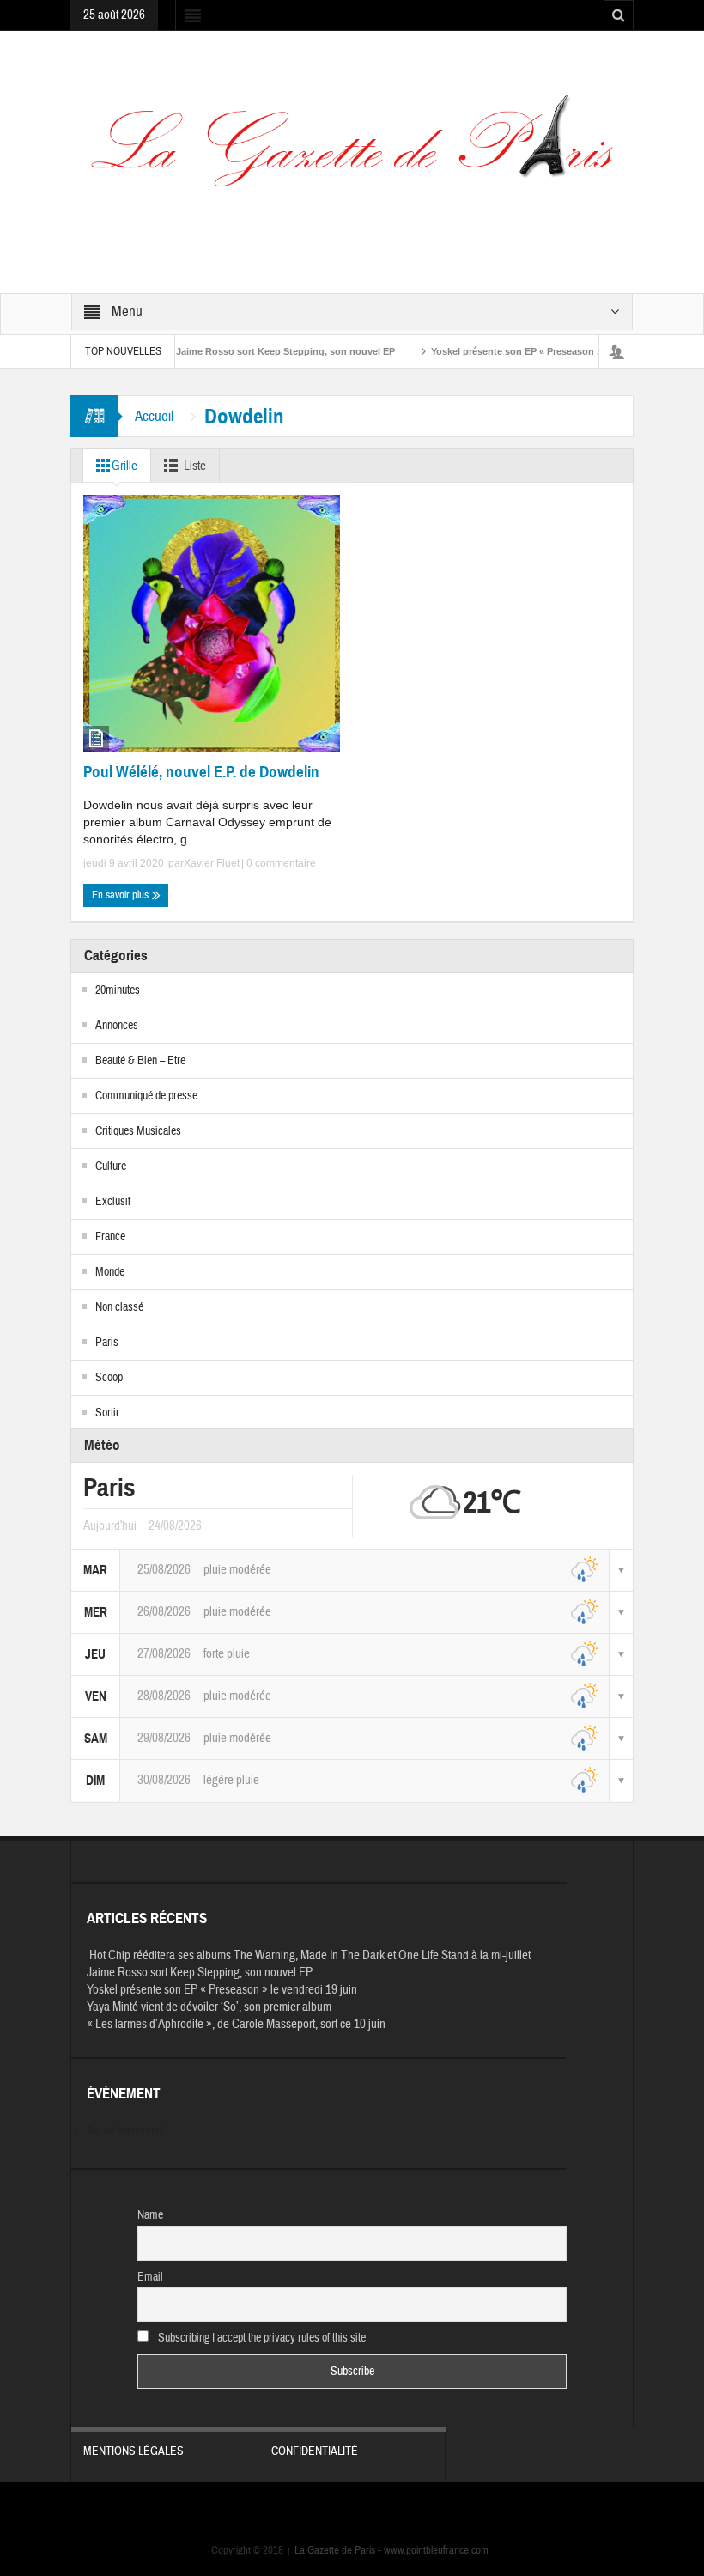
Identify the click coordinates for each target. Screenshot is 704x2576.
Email (150, 2277)
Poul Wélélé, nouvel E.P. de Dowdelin (201, 772)
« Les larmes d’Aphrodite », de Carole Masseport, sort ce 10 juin (236, 2024)
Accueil (154, 416)
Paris (107, 1343)
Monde (110, 1272)
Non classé (119, 1307)
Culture (111, 1166)
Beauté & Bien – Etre (140, 1061)
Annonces (117, 1026)
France (110, 1237)
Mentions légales (134, 2451)
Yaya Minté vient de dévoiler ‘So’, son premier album (209, 2007)
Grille (124, 466)
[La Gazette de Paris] (352, 152)
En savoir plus (121, 895)
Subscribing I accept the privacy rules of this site (261, 2338)
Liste (195, 466)
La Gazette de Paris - (335, 2550)
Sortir (107, 1413)
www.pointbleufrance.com (436, 2550)
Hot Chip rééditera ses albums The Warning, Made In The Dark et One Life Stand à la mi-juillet (309, 1955)
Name (150, 2215)
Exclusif (113, 1202)
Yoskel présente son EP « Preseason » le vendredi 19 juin (526, 351)
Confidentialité (315, 2451)
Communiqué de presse (146, 1096)
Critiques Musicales (138, 1131)
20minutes (118, 990)
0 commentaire (280, 863)
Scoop (109, 1378)
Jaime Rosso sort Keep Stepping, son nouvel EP (253, 351)
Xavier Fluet (212, 863)
